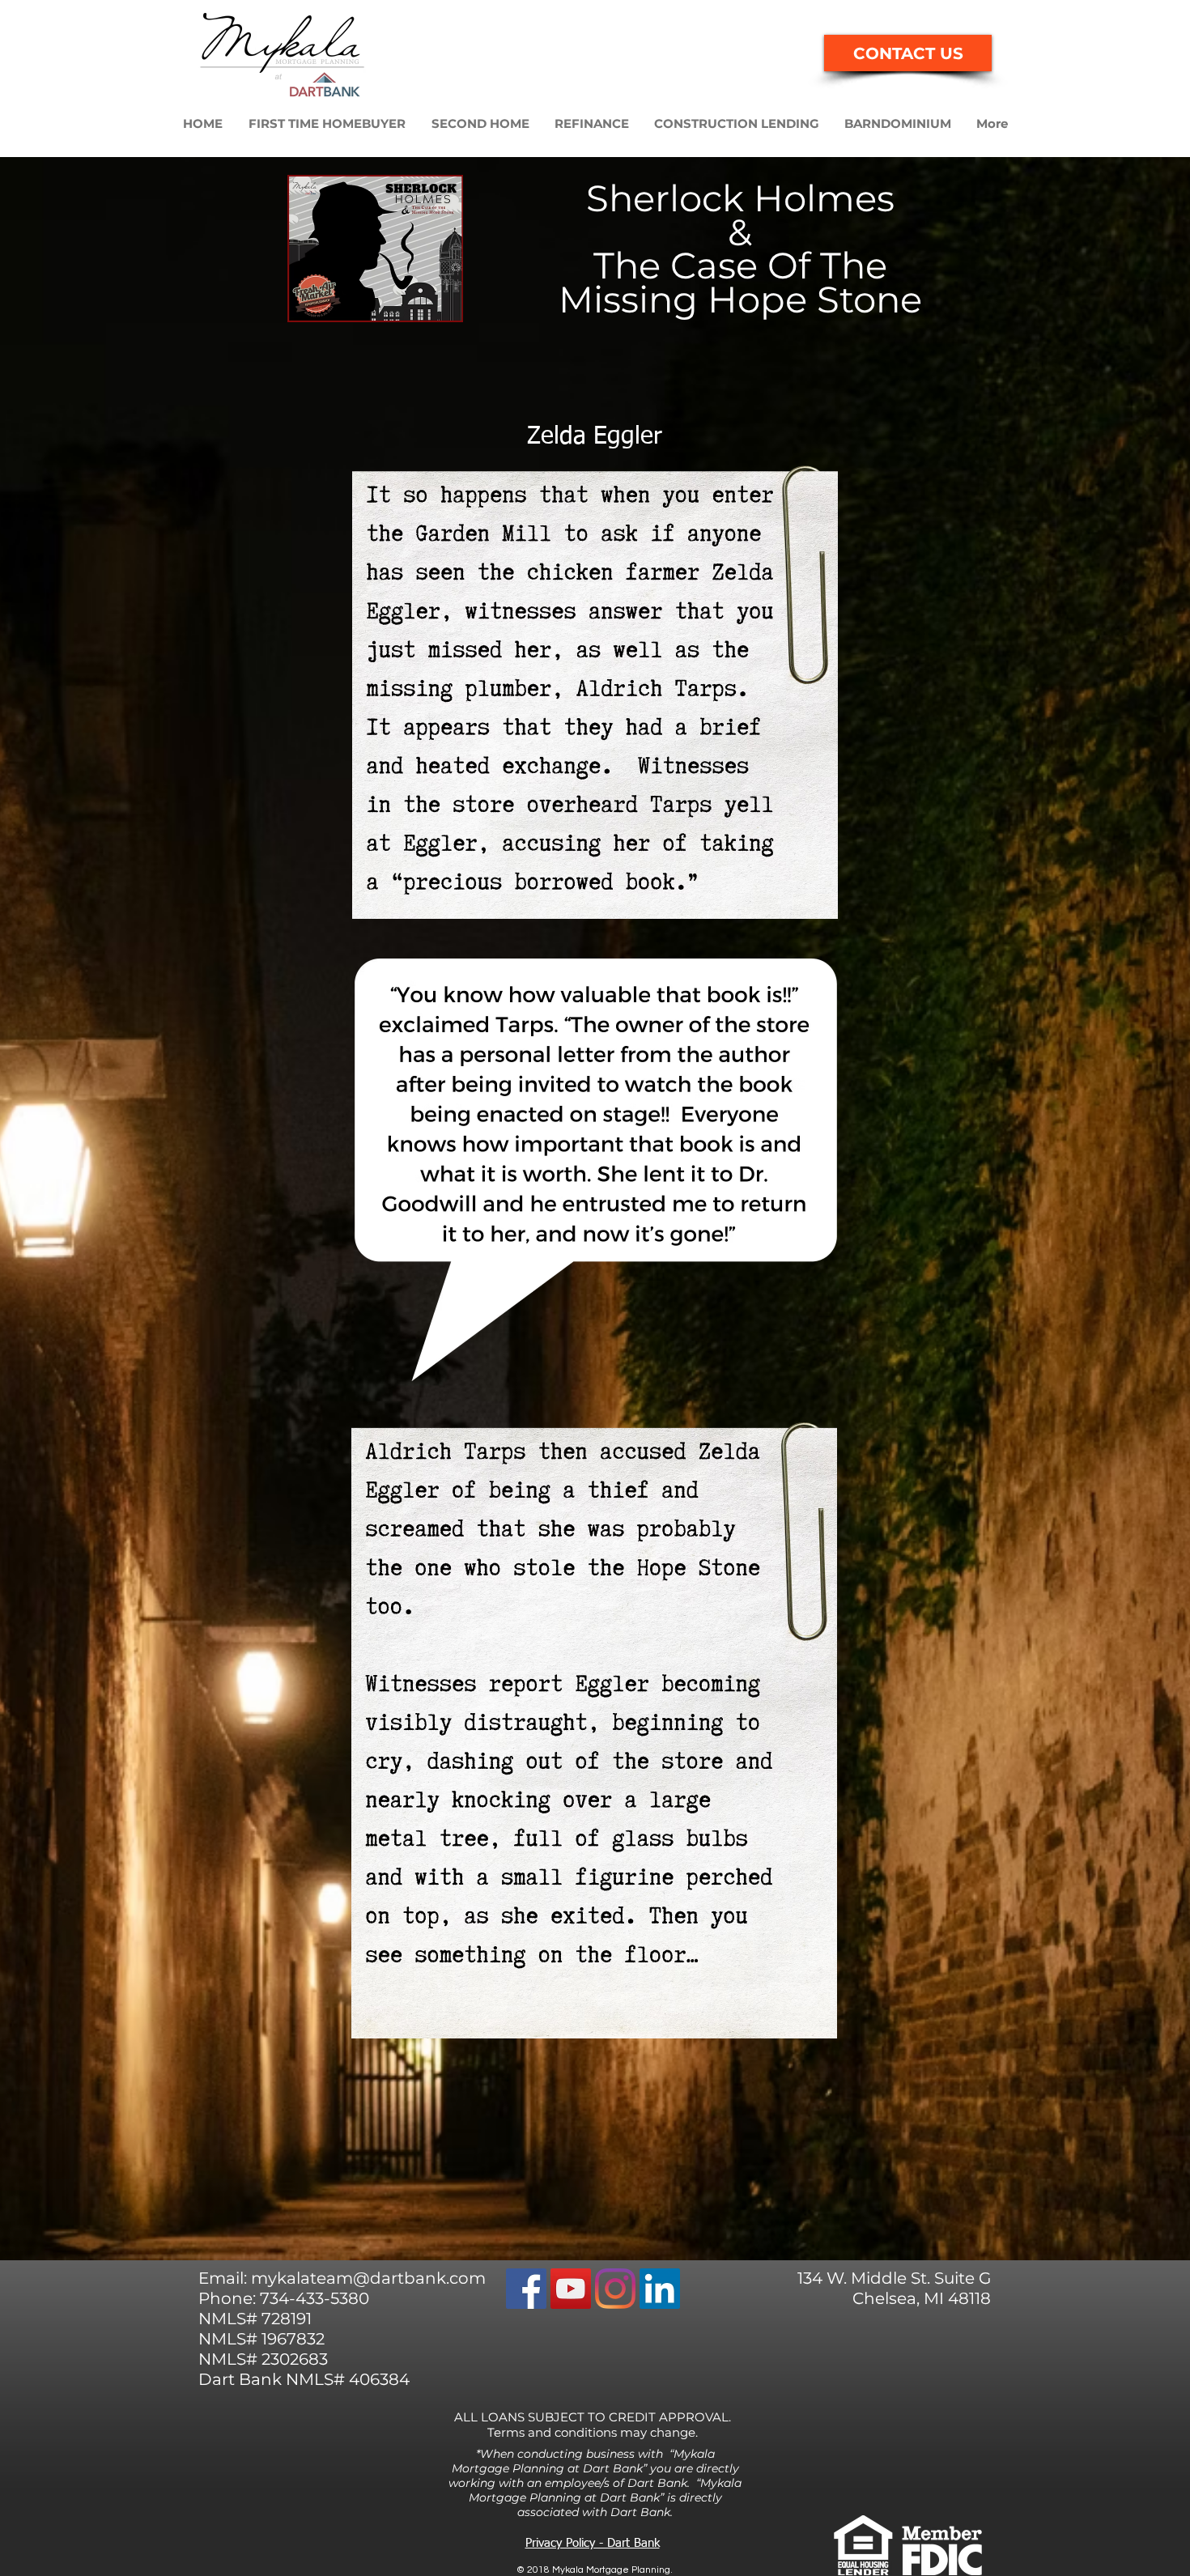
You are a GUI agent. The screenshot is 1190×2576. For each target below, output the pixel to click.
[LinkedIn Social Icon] (660, 2289)
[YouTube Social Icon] (571, 2289)
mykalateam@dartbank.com (368, 2278)
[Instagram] (615, 2289)
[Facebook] (526, 2289)
